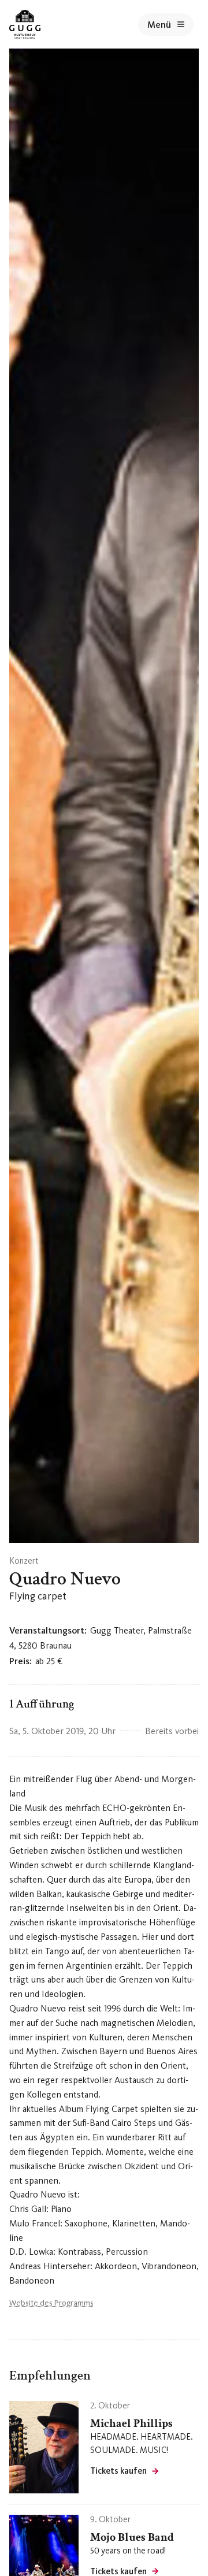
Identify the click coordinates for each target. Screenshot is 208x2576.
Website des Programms (51, 2303)
